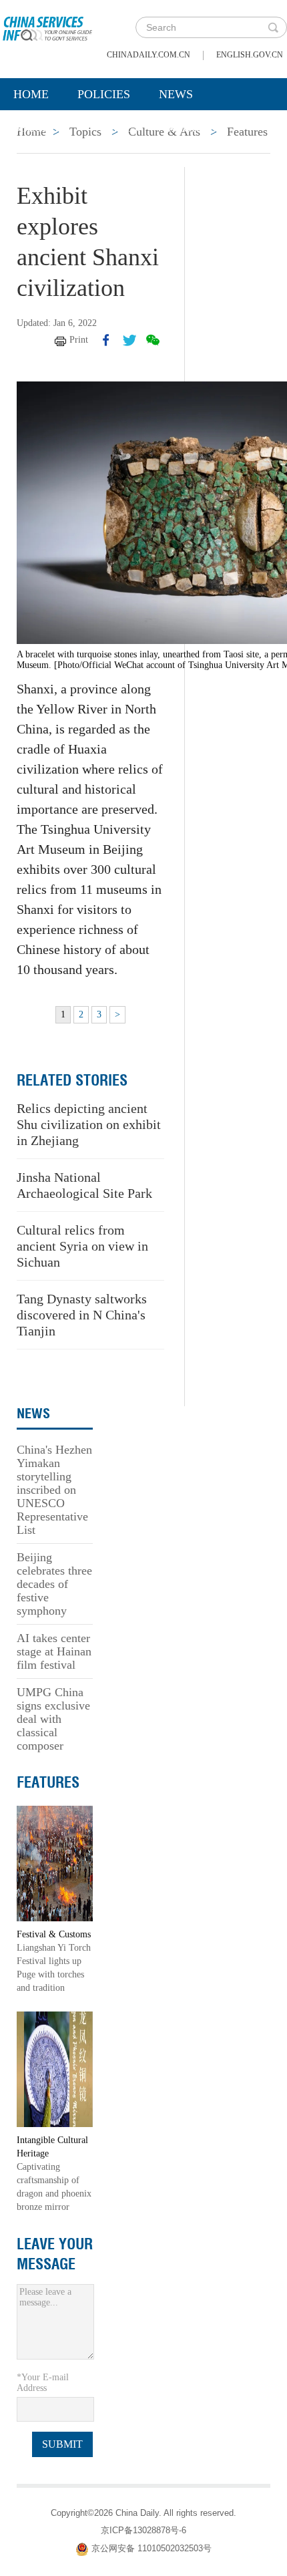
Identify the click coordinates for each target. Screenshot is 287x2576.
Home (31, 94)
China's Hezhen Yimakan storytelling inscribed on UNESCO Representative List (54, 1490)
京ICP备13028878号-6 (143, 2530)
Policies (104, 94)
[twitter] (129, 340)
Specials (41, 128)
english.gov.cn (250, 55)
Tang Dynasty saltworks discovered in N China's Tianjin (82, 1315)
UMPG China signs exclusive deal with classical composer (53, 1719)
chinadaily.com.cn (149, 55)
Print (79, 340)
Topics (118, 128)
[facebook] (106, 340)
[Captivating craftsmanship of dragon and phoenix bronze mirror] (55, 2069)
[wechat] (153, 340)
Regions (194, 128)
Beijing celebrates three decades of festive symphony (54, 1584)
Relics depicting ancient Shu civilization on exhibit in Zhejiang (89, 1124)
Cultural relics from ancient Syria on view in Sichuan (82, 1246)
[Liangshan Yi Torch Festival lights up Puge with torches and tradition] (55, 1863)
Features (48, 1782)
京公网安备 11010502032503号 (152, 2548)
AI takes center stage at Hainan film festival (54, 1651)
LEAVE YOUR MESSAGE (55, 2254)
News (176, 94)
